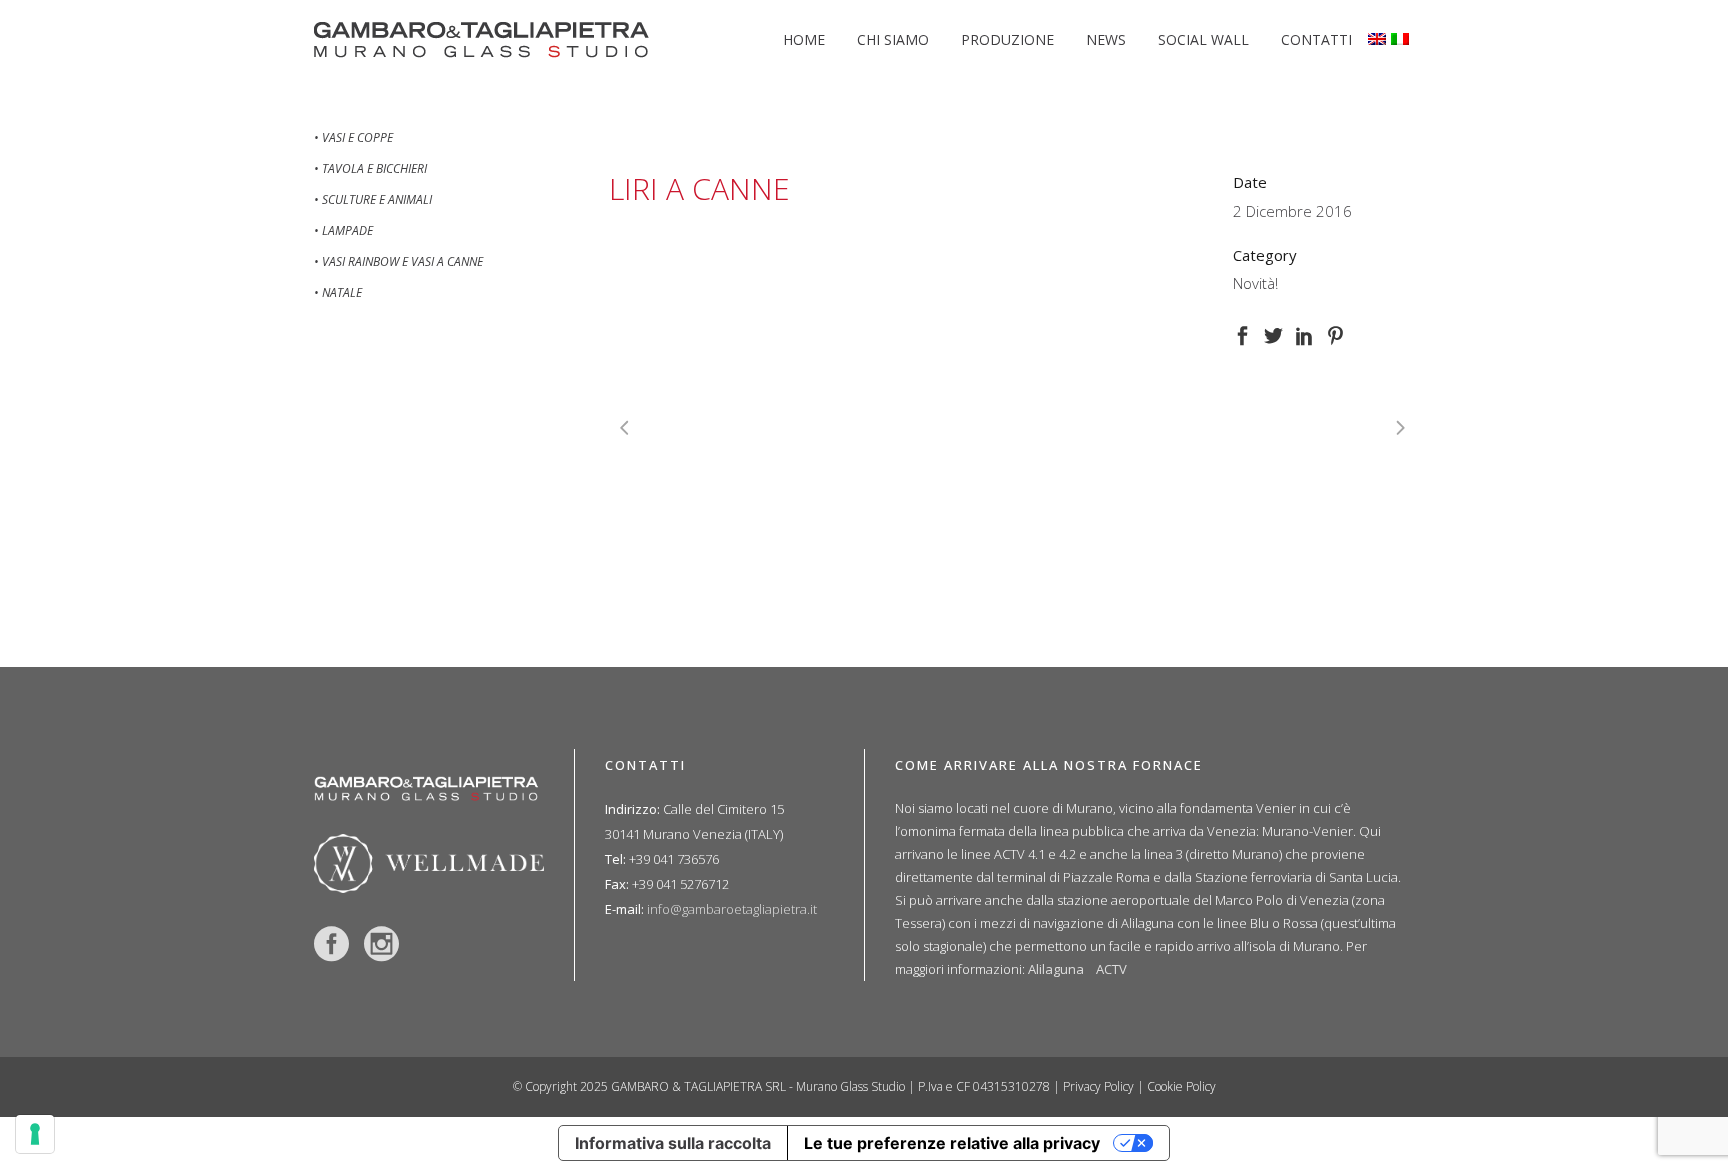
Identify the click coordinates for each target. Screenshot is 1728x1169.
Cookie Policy (1181, 1086)
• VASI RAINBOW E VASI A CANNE (398, 261)
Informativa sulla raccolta (673, 1143)
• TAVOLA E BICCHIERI (370, 168)
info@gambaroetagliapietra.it (732, 909)
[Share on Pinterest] (1335, 333)
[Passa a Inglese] (1379, 40)
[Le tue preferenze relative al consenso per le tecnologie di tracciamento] (35, 1134)
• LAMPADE (343, 230)
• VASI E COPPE (353, 137)
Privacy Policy (1098, 1086)
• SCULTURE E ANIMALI (373, 199)
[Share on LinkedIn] (1304, 333)
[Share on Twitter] (1273, 333)
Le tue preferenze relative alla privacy (952, 1143)
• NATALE (338, 292)
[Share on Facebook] (1242, 333)
